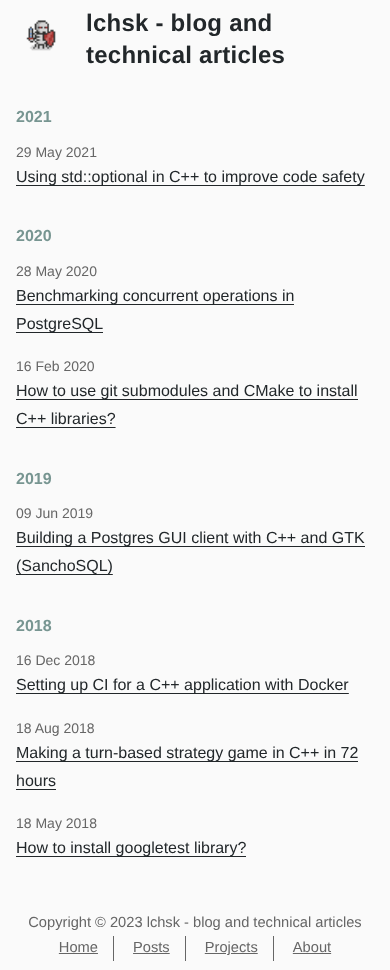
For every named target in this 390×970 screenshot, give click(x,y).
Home (78, 948)
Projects (231, 948)
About (312, 948)
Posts (151, 948)
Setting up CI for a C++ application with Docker (182, 685)
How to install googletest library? (131, 848)
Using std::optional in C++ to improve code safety (190, 177)
